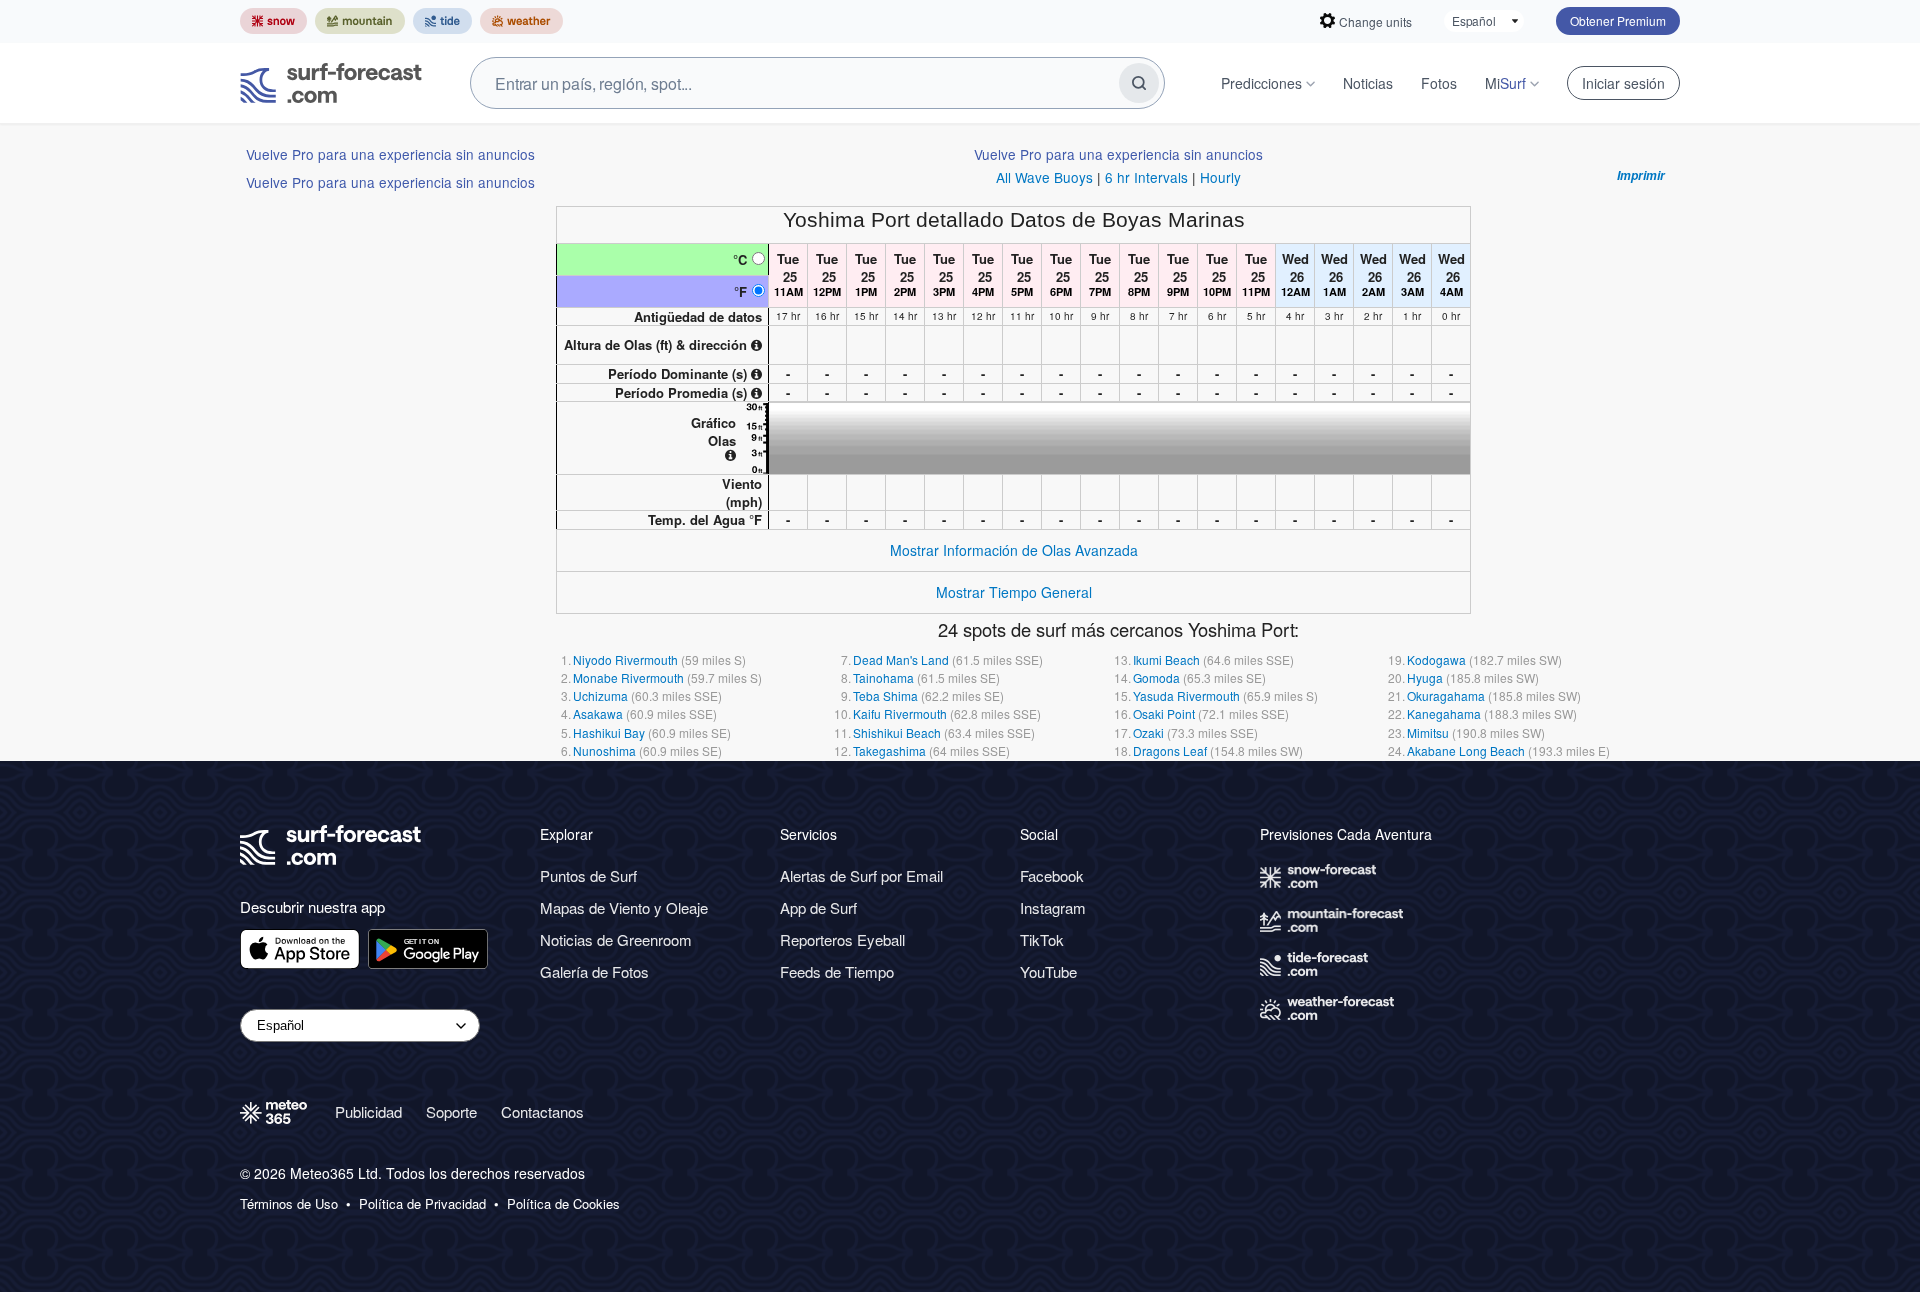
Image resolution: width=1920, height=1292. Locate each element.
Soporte (451, 1111)
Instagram (1053, 907)
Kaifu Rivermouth (900, 713)
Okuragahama (1446, 695)
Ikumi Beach (1166, 659)
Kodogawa (1436, 659)
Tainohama (883, 677)
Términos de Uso (289, 1204)
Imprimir (1641, 176)
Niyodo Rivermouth (625, 659)
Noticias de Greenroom (616, 939)
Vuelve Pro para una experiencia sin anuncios (390, 154)
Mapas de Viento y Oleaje (624, 907)
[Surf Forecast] (331, 83)
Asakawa (598, 713)
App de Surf (818, 907)
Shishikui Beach (897, 732)
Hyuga (1425, 677)
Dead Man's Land (901, 659)
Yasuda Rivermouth (1186, 695)
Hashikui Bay (609, 732)
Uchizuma (600, 695)
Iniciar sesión (1623, 83)
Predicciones (1261, 83)
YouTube (1048, 971)
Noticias (1368, 83)
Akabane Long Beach (1466, 750)
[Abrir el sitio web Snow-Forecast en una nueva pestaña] (273, 21)
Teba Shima (885, 695)
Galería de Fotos (594, 971)
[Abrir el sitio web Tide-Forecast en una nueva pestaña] (442, 21)
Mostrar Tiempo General (1014, 592)
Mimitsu (1428, 732)
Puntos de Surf (588, 875)
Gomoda (1156, 677)
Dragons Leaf (1170, 750)
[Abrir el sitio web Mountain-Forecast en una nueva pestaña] (360, 21)
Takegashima (889, 750)
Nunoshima (604, 750)
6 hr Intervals (1146, 177)
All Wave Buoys (1044, 177)
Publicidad (368, 1111)
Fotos (1439, 83)
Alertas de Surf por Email (861, 875)
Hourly (1220, 177)
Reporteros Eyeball (842, 939)
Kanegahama (1444, 713)
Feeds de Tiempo (837, 971)
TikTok (1042, 939)
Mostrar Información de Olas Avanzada (1014, 550)
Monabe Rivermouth (628, 677)
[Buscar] (1139, 83)
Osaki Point (1164, 713)
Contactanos (542, 1111)
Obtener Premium (1618, 20)
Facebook (1052, 875)
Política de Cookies (563, 1204)
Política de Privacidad (422, 1204)
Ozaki (1148, 732)
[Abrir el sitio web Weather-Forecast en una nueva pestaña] (521, 21)
